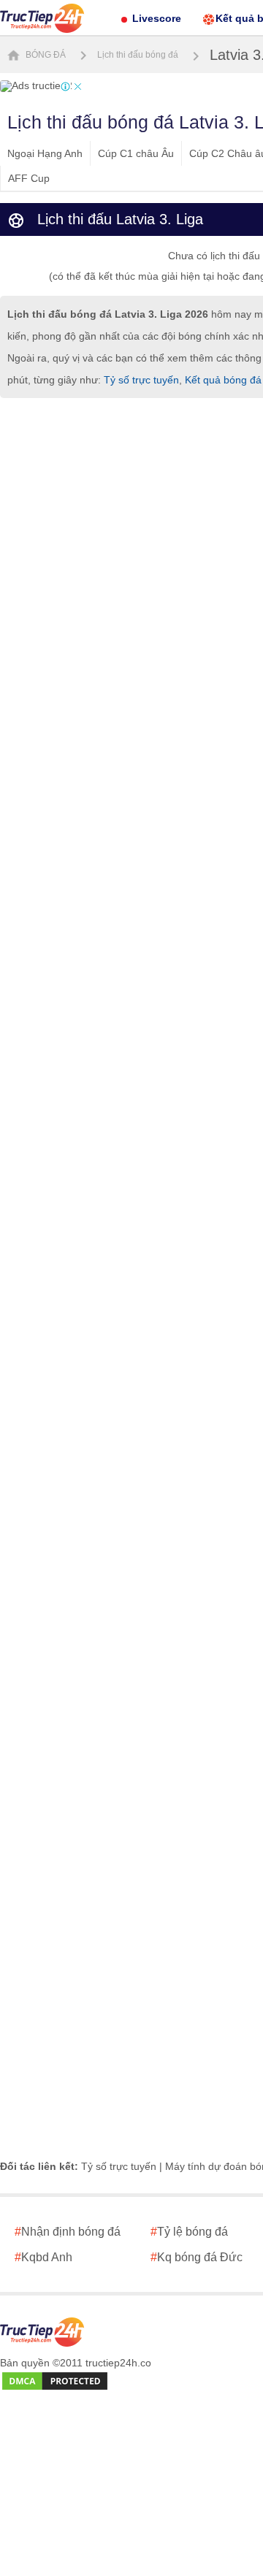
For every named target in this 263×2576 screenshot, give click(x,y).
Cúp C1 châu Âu (136, 153)
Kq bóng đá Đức (197, 2257)
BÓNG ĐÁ (45, 55)
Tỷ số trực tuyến (141, 380)
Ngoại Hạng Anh (45, 153)
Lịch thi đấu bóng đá (138, 55)
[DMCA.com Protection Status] (55, 2382)
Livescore (157, 18)
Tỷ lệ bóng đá (189, 2232)
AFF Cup (29, 178)
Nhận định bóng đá (68, 2232)
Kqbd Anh (43, 2257)
